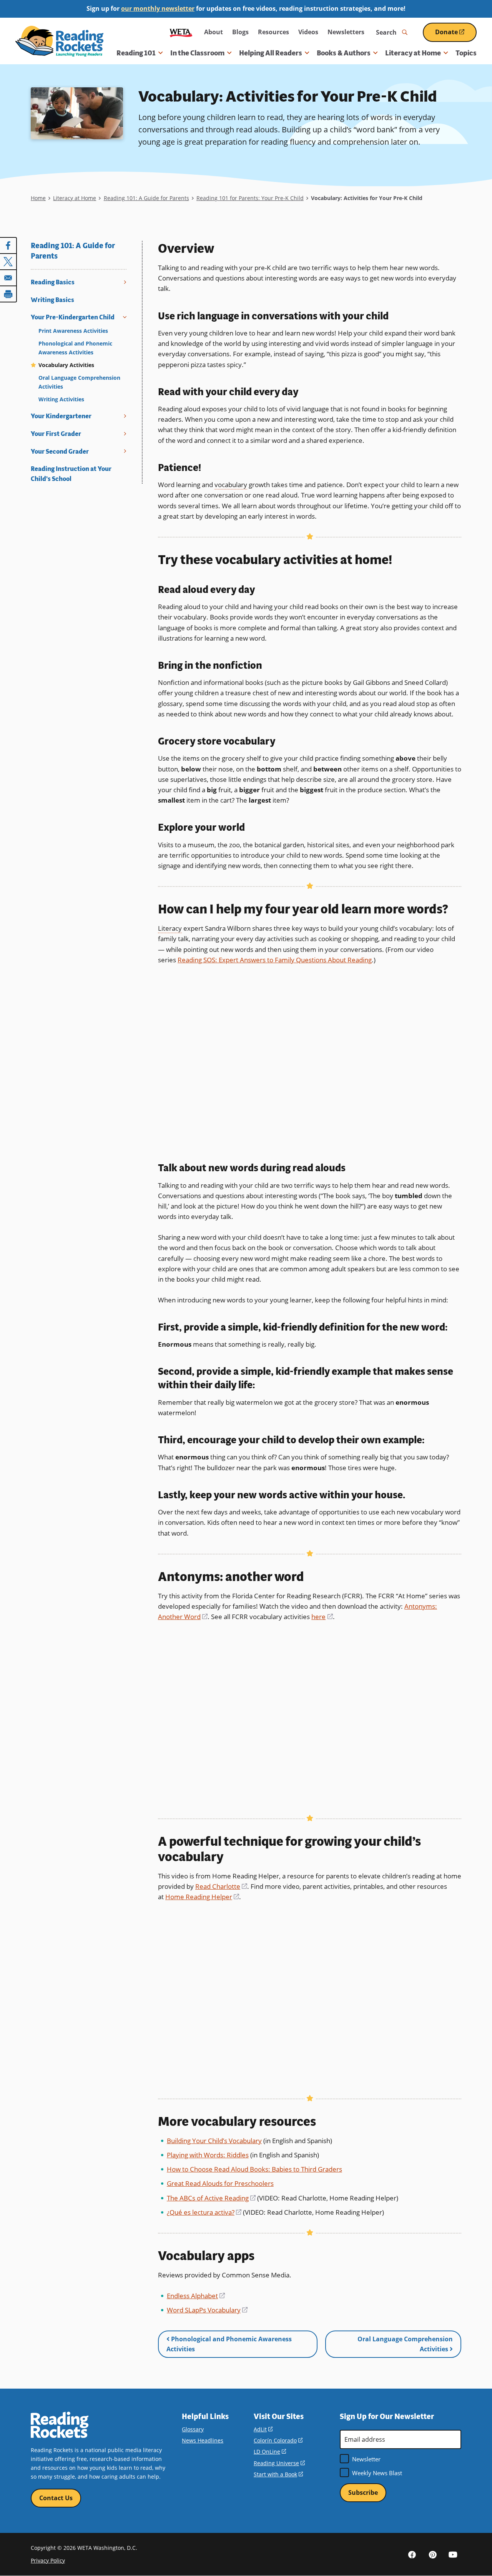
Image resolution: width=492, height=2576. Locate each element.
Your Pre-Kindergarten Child (73, 317)
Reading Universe (279, 2463)
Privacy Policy (48, 2560)
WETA (181, 32)
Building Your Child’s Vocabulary (214, 2141)
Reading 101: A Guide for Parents (146, 198)
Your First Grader (56, 434)
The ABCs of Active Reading (211, 2198)
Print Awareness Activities (73, 331)
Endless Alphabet (196, 2296)
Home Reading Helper (202, 1897)
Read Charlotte (221, 1886)
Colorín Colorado (278, 2440)
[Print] (8, 294)
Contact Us (56, 2498)
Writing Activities (61, 399)
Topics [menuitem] (466, 53)
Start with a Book (278, 2474)
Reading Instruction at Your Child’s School (71, 474)
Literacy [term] (170, 928)
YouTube (453, 2554)
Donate (456, 35)
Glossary (193, 2429)
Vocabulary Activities (66, 365)
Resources (273, 32)
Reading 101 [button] (136, 53)
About (214, 32)
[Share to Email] (8, 278)
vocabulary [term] (231, 485)
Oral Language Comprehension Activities (79, 382)
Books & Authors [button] (344, 53)
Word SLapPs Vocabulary (207, 2310)
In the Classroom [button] (197, 53)
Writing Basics (52, 300)
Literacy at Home (75, 198)
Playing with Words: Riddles (208, 2155)
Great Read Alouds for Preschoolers (220, 2183)
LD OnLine (270, 2452)
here (322, 1617)
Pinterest (432, 2554)
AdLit (263, 2429)
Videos (308, 32)
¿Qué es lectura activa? (204, 2212)
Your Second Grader (60, 452)
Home (38, 198)
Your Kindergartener (61, 416)
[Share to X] (8, 262)
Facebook (412, 2554)
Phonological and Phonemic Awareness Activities (75, 348)
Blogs (240, 32)
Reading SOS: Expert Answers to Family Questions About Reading (275, 960)
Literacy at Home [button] (413, 53)
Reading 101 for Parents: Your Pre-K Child (250, 198)
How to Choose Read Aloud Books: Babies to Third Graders (254, 2169)
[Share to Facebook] (8, 245)
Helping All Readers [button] (271, 53)
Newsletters (346, 32)
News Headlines (203, 2440)
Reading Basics (53, 282)
